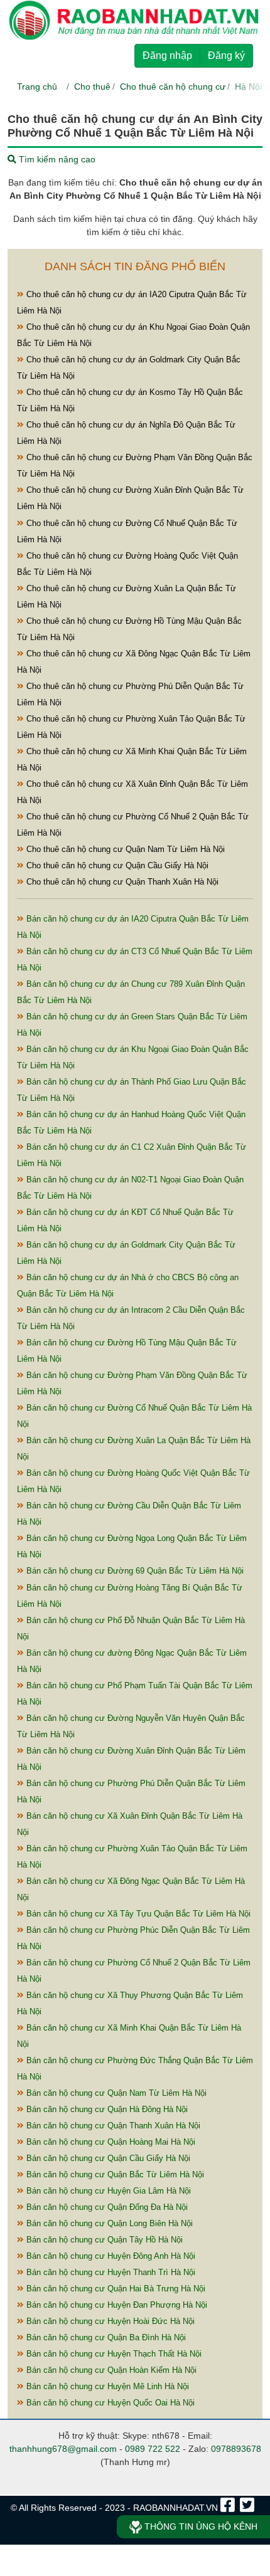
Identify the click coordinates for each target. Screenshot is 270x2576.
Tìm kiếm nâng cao (56, 159)
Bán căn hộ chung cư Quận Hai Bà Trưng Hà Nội (115, 2289)
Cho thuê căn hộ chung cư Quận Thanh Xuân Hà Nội (121, 882)
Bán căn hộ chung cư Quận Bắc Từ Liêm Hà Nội (114, 2174)
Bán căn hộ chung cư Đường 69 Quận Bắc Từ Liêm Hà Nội (134, 1571)
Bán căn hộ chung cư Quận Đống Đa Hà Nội (106, 2207)
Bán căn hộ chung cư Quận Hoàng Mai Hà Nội (110, 2142)
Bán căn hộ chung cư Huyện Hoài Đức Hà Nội (109, 2321)
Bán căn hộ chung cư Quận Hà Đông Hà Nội (106, 2109)
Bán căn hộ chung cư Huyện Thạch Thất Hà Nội (113, 2354)
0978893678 (236, 2449)
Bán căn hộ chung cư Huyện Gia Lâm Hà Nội (107, 2191)
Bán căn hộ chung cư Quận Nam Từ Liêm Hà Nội (115, 2093)
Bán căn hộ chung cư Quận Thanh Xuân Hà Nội (112, 2126)
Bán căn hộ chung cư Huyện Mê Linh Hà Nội (106, 2386)
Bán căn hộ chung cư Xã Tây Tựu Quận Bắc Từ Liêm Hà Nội (137, 1914)
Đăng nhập (167, 55)
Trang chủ (37, 87)
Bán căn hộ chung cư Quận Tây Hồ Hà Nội (103, 2240)
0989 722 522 (153, 2449)
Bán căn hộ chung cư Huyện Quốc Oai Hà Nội (109, 2403)
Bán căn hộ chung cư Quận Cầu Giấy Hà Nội (107, 2158)
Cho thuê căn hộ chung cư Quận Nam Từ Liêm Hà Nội (124, 849)
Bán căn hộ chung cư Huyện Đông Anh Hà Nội (110, 2256)
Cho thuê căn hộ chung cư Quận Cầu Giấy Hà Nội (116, 865)
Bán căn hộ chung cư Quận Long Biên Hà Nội (108, 2223)
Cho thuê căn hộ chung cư (173, 87)
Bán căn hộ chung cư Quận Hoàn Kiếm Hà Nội (110, 2370)
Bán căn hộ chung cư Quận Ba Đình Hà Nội (105, 2337)
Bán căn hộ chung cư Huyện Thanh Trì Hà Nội (110, 2272)
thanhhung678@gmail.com (63, 2449)
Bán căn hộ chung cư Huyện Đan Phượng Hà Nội (116, 2305)
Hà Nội (248, 87)
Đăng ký (226, 55)
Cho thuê (92, 87)
